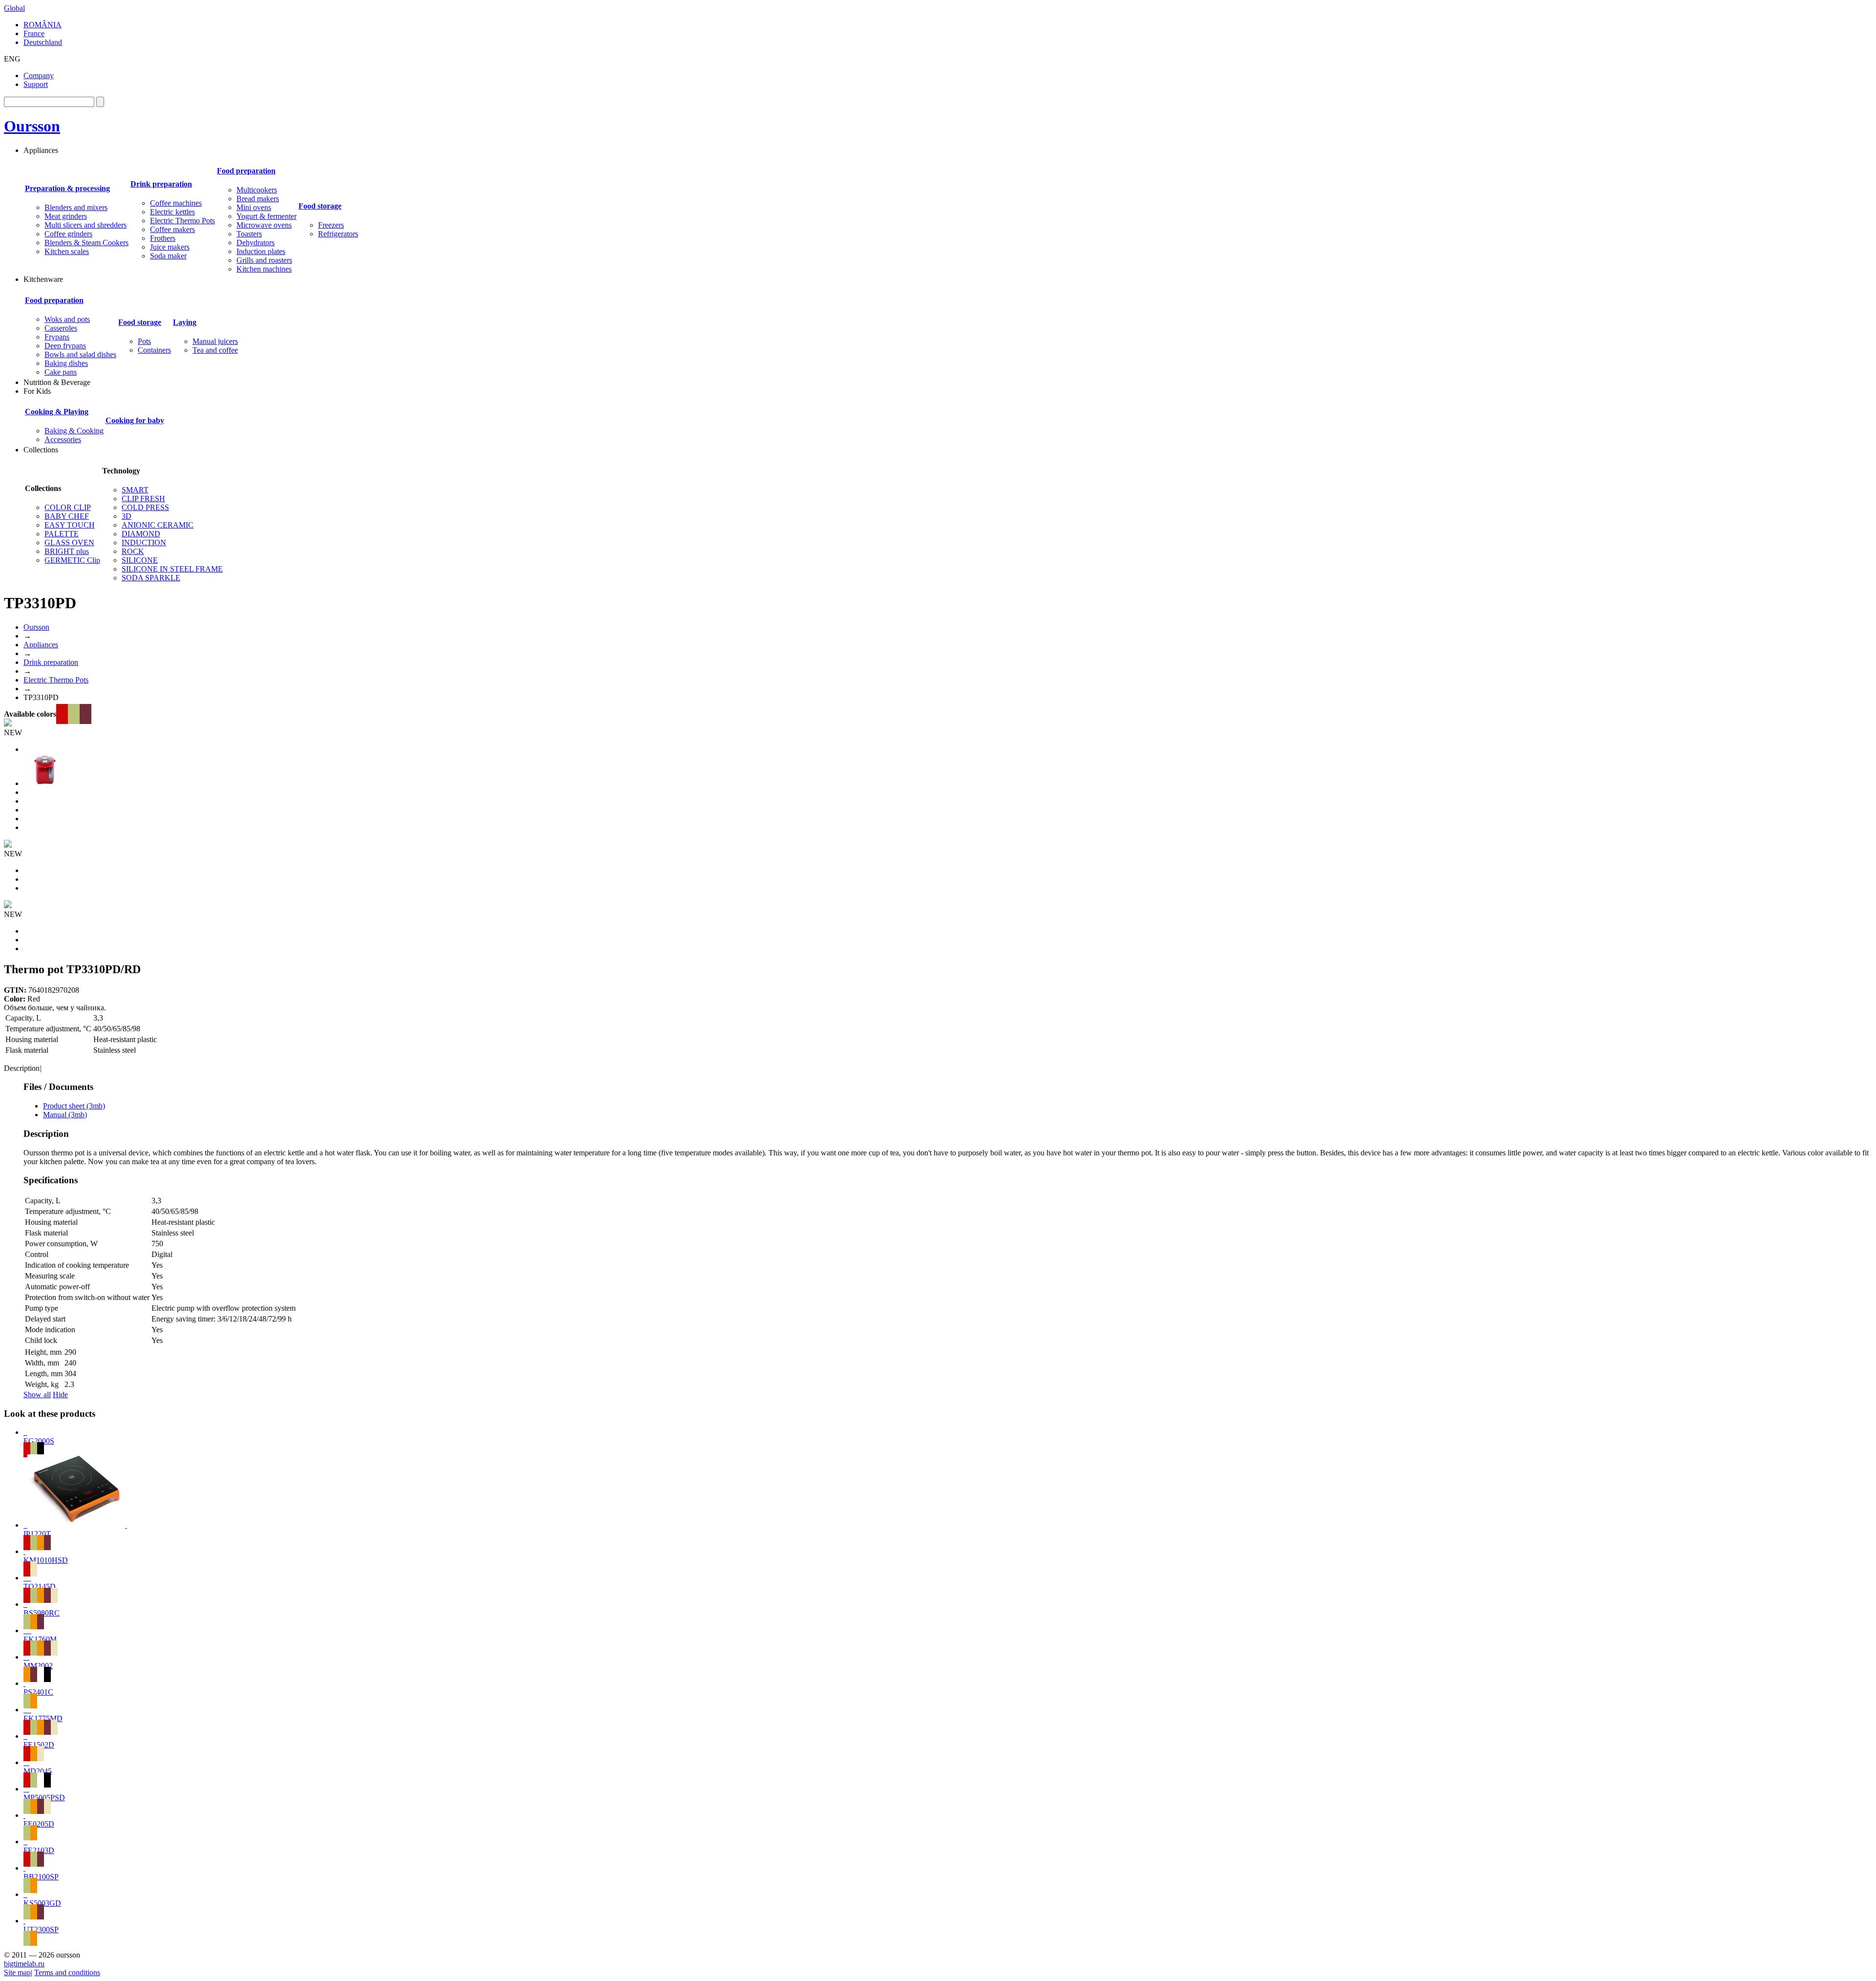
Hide (60, 1395)
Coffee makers (172, 229)
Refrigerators (338, 234)
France (34, 33)
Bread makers (258, 199)
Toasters (249, 234)
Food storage (320, 206)
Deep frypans (65, 346)
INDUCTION (144, 543)
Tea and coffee (215, 350)
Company (39, 75)
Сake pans (61, 372)
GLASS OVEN (69, 543)
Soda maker (168, 256)
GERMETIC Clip (72, 560)
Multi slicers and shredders (85, 225)
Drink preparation (161, 184)
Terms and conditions (67, 1972)
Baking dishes (66, 363)
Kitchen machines (264, 269)
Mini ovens (254, 207)
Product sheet (74, 1106)
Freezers (331, 225)
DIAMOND (141, 534)
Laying (185, 322)
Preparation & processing (67, 188)
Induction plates (261, 251)
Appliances (41, 645)
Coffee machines (176, 203)
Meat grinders (66, 216)
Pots (144, 341)
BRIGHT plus (67, 551)
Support (36, 84)
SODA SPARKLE (151, 578)
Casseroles (61, 328)
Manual (65, 1115)
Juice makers (170, 247)
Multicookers (257, 190)
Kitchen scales (67, 251)
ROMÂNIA (43, 25)
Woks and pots (67, 319)
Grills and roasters (264, 260)
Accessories (63, 439)
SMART (135, 490)
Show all (37, 1395)
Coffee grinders (68, 234)
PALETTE (62, 534)
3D (127, 516)
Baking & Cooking (74, 431)
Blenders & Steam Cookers (86, 243)
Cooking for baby (135, 420)
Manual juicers (215, 341)
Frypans (57, 337)
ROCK (133, 551)
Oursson (32, 126)
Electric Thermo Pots (182, 221)
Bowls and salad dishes (80, 354)
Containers (154, 350)
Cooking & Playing (57, 412)
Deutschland (43, 42)
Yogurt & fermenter (266, 216)
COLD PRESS (145, 507)
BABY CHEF (67, 516)
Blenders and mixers (76, 207)
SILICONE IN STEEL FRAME (172, 569)
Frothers (163, 238)
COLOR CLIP (68, 507)
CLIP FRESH (143, 499)
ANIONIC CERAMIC (158, 525)
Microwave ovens (264, 225)
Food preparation (246, 171)
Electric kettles (172, 212)
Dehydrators (256, 243)
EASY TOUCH (70, 525)
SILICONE (140, 560)
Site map (17, 1972)
